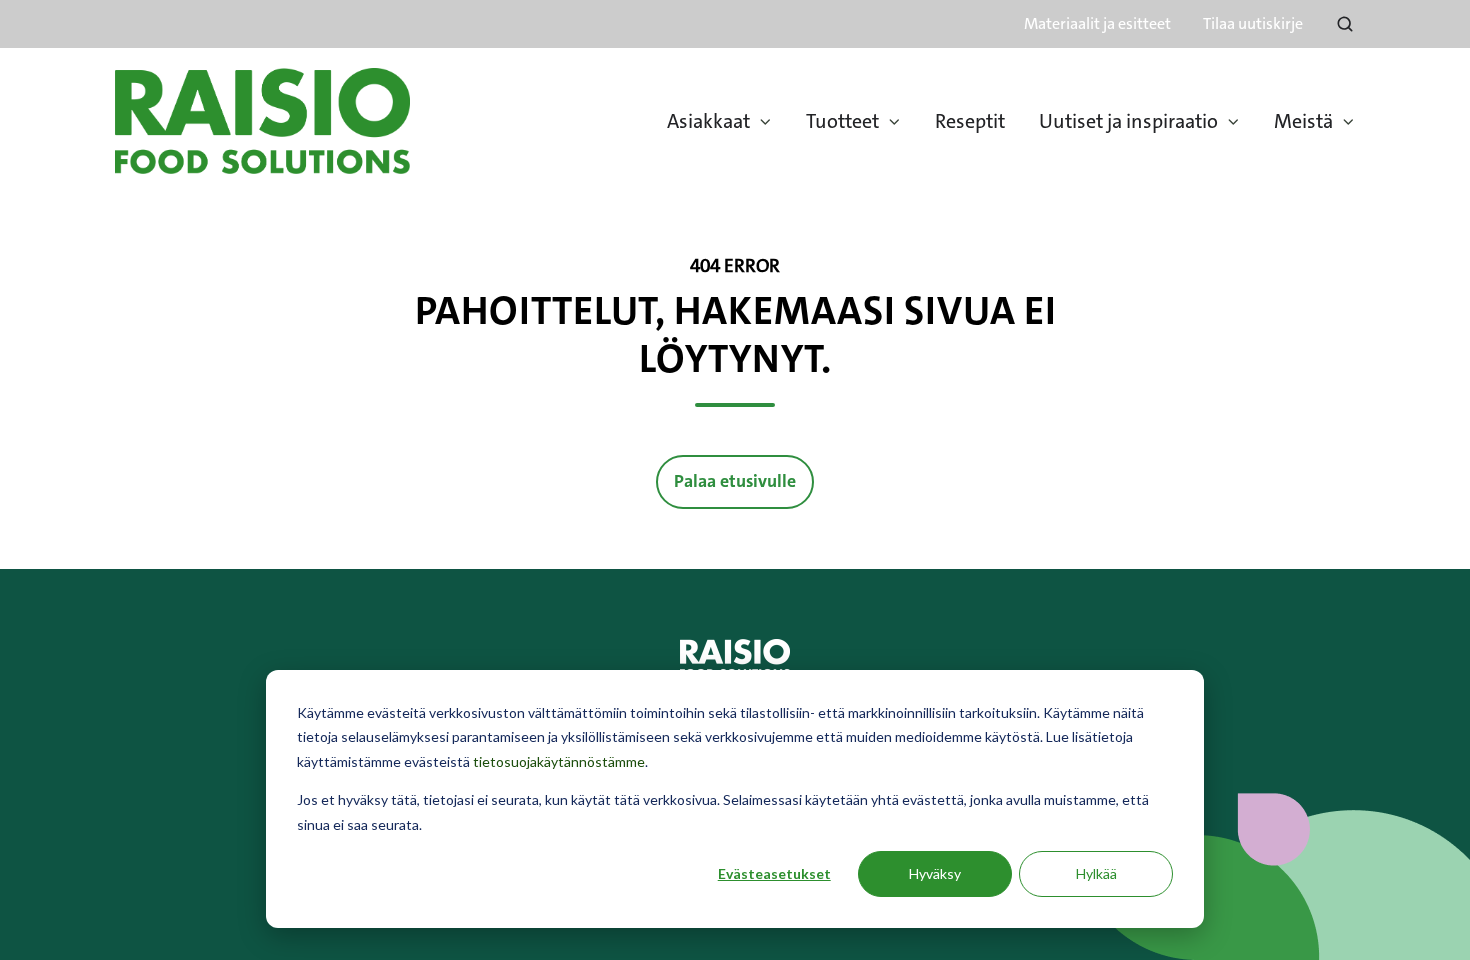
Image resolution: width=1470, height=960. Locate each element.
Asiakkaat (708, 121)
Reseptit (970, 121)
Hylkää (1096, 873)
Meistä (1303, 121)
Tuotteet (842, 121)
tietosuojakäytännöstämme (559, 761)
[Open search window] (1345, 24)
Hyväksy (935, 873)
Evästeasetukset (774, 873)
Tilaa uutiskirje (1253, 23)
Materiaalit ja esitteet (1097, 23)
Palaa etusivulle (735, 481)
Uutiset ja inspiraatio (1128, 121)
